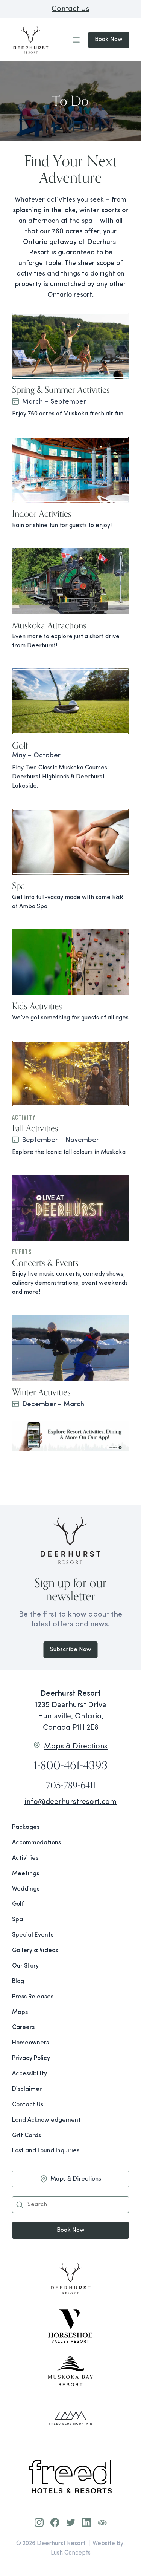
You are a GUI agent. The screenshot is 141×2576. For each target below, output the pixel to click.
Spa (19, 886)
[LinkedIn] (86, 2522)
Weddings (26, 1889)
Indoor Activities (42, 513)
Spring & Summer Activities (61, 389)
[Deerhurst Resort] (70, 2280)
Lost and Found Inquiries (46, 2151)
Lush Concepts (71, 2553)
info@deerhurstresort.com (70, 1802)
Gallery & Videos (35, 1951)
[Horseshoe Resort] (70, 2326)
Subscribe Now (71, 1650)
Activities (25, 1858)
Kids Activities (37, 1006)
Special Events (33, 1935)
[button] (20, 2205)
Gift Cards (27, 2136)
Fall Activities (35, 1128)
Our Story (25, 1966)
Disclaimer (27, 2089)
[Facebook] (55, 2522)
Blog (18, 1981)
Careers (23, 2027)
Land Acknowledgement (46, 2120)
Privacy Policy (31, 2058)
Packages (26, 1827)
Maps (20, 2012)
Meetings (26, 1874)
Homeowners (30, 2043)
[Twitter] (71, 2522)
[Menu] (76, 40)
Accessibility (30, 2074)
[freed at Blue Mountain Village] (70, 2418)
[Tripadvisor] (102, 2522)
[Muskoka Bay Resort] (70, 2372)
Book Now (109, 40)
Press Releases (33, 1997)
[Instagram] (39, 2522)
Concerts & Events (45, 1263)
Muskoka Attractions (49, 625)
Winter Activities (41, 1392)
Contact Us (70, 9)
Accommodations (36, 1843)
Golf (20, 745)
